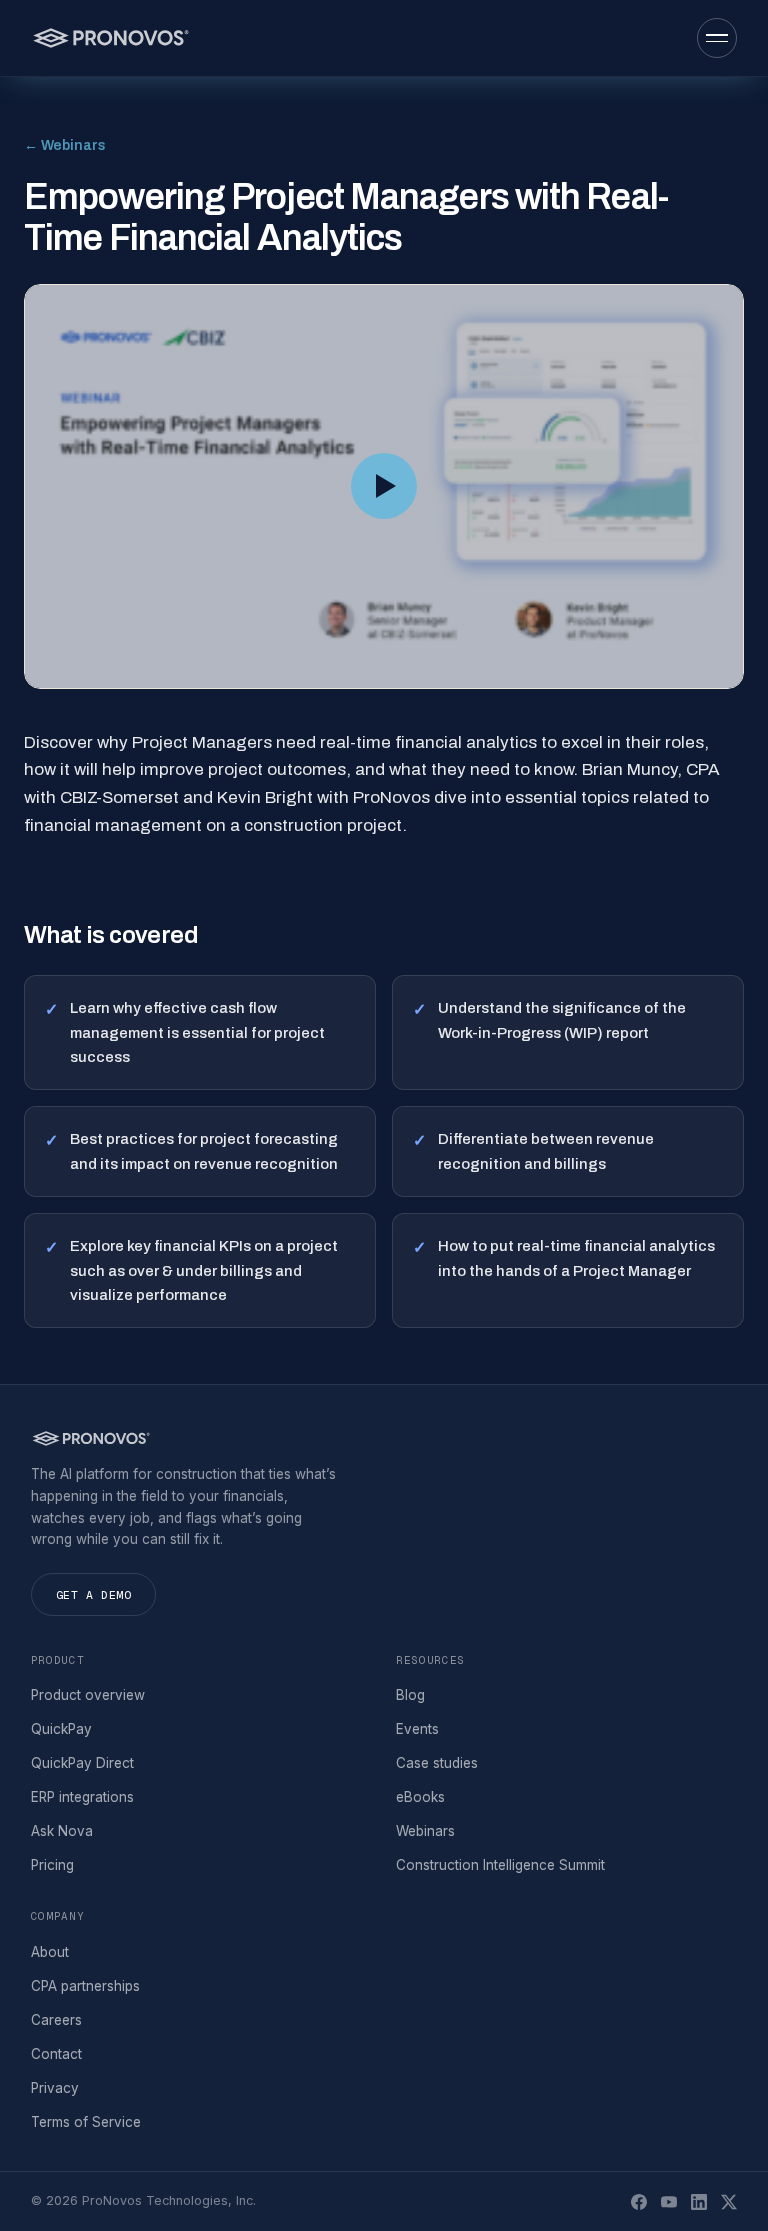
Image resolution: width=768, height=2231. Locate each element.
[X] (729, 2202)
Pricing (52, 1865)
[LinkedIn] (699, 2202)
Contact (56, 2054)
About (50, 1952)
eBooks (420, 1797)
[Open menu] (717, 38)
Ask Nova (62, 1831)
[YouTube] (669, 2202)
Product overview (88, 1695)
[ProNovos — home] (110, 38)
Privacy (55, 2088)
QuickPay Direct (82, 1763)
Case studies (437, 1763)
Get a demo (94, 1594)
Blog (410, 1695)
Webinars (425, 1831)
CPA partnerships (85, 1986)
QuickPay (61, 1729)
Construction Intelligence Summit (500, 1865)
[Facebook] (639, 2202)
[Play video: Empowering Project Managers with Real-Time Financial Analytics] (384, 486)
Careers (56, 2020)
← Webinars (65, 145)
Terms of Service (86, 2122)
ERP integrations (82, 1797)
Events (417, 1729)
